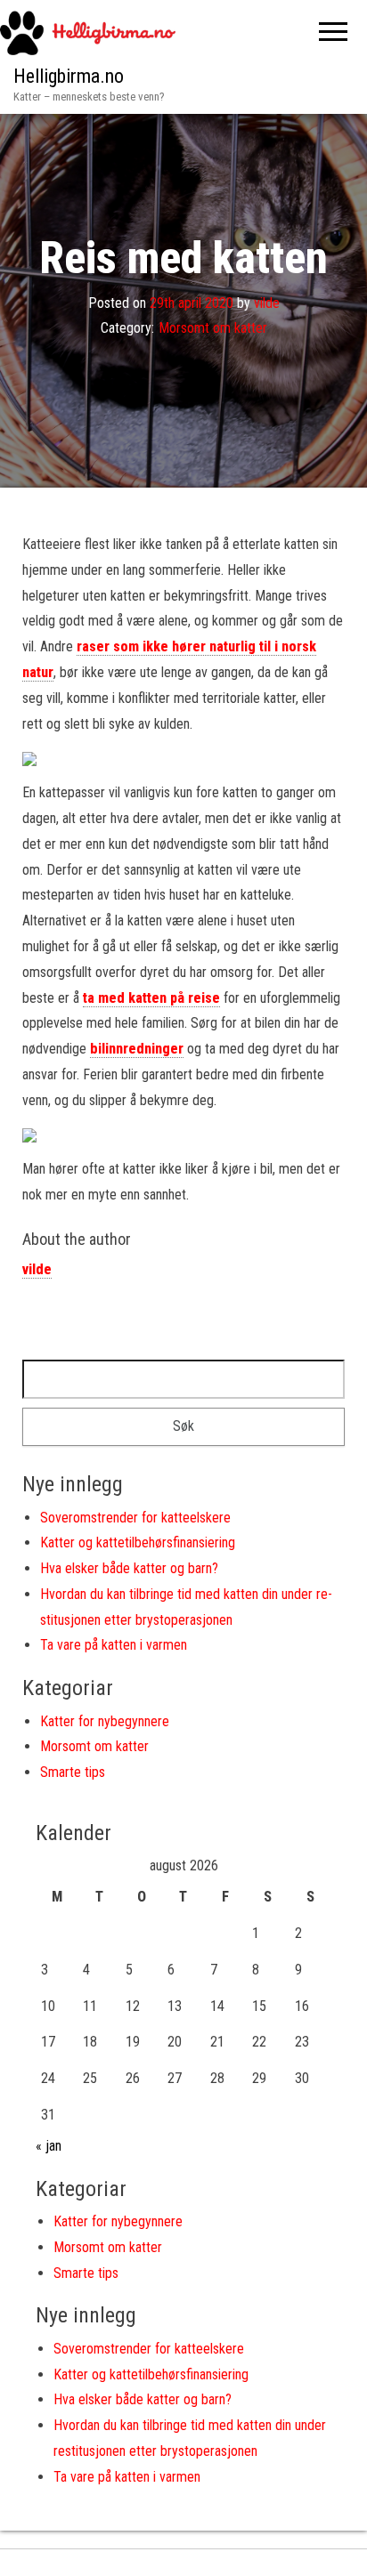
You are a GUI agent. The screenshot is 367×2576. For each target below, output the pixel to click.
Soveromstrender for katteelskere (135, 1518)
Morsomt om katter (213, 328)
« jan (49, 2146)
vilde (267, 302)
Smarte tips (73, 1772)
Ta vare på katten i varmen (114, 1645)
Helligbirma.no (69, 76)
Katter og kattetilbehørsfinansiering (138, 1542)
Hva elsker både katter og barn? (129, 1568)
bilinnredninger (137, 1049)
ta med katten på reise (151, 998)
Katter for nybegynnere (105, 1721)
